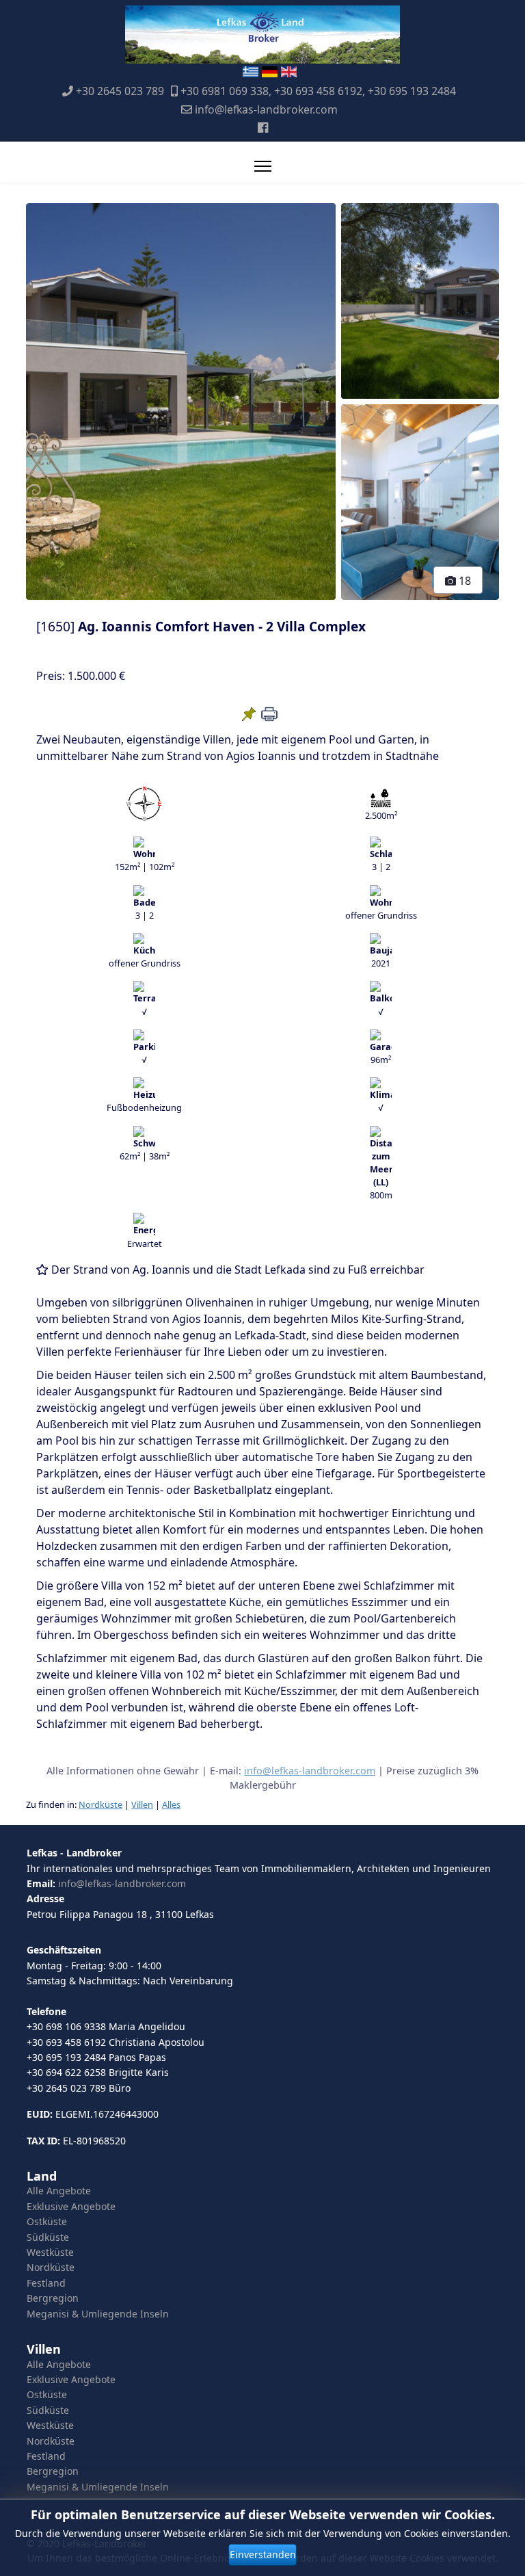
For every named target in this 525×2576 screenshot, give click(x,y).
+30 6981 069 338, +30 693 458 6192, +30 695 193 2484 (318, 91)
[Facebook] (263, 127)
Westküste (50, 2252)
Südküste (48, 2237)
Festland (46, 2283)
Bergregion (53, 2298)
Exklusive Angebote (71, 2206)
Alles (171, 1804)
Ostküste (47, 2221)
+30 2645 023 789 (120, 91)
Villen (142, 1804)
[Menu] (263, 166)
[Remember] (249, 714)
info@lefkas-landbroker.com (266, 109)
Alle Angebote (59, 2191)
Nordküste (100, 1804)
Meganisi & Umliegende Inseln (98, 2314)
